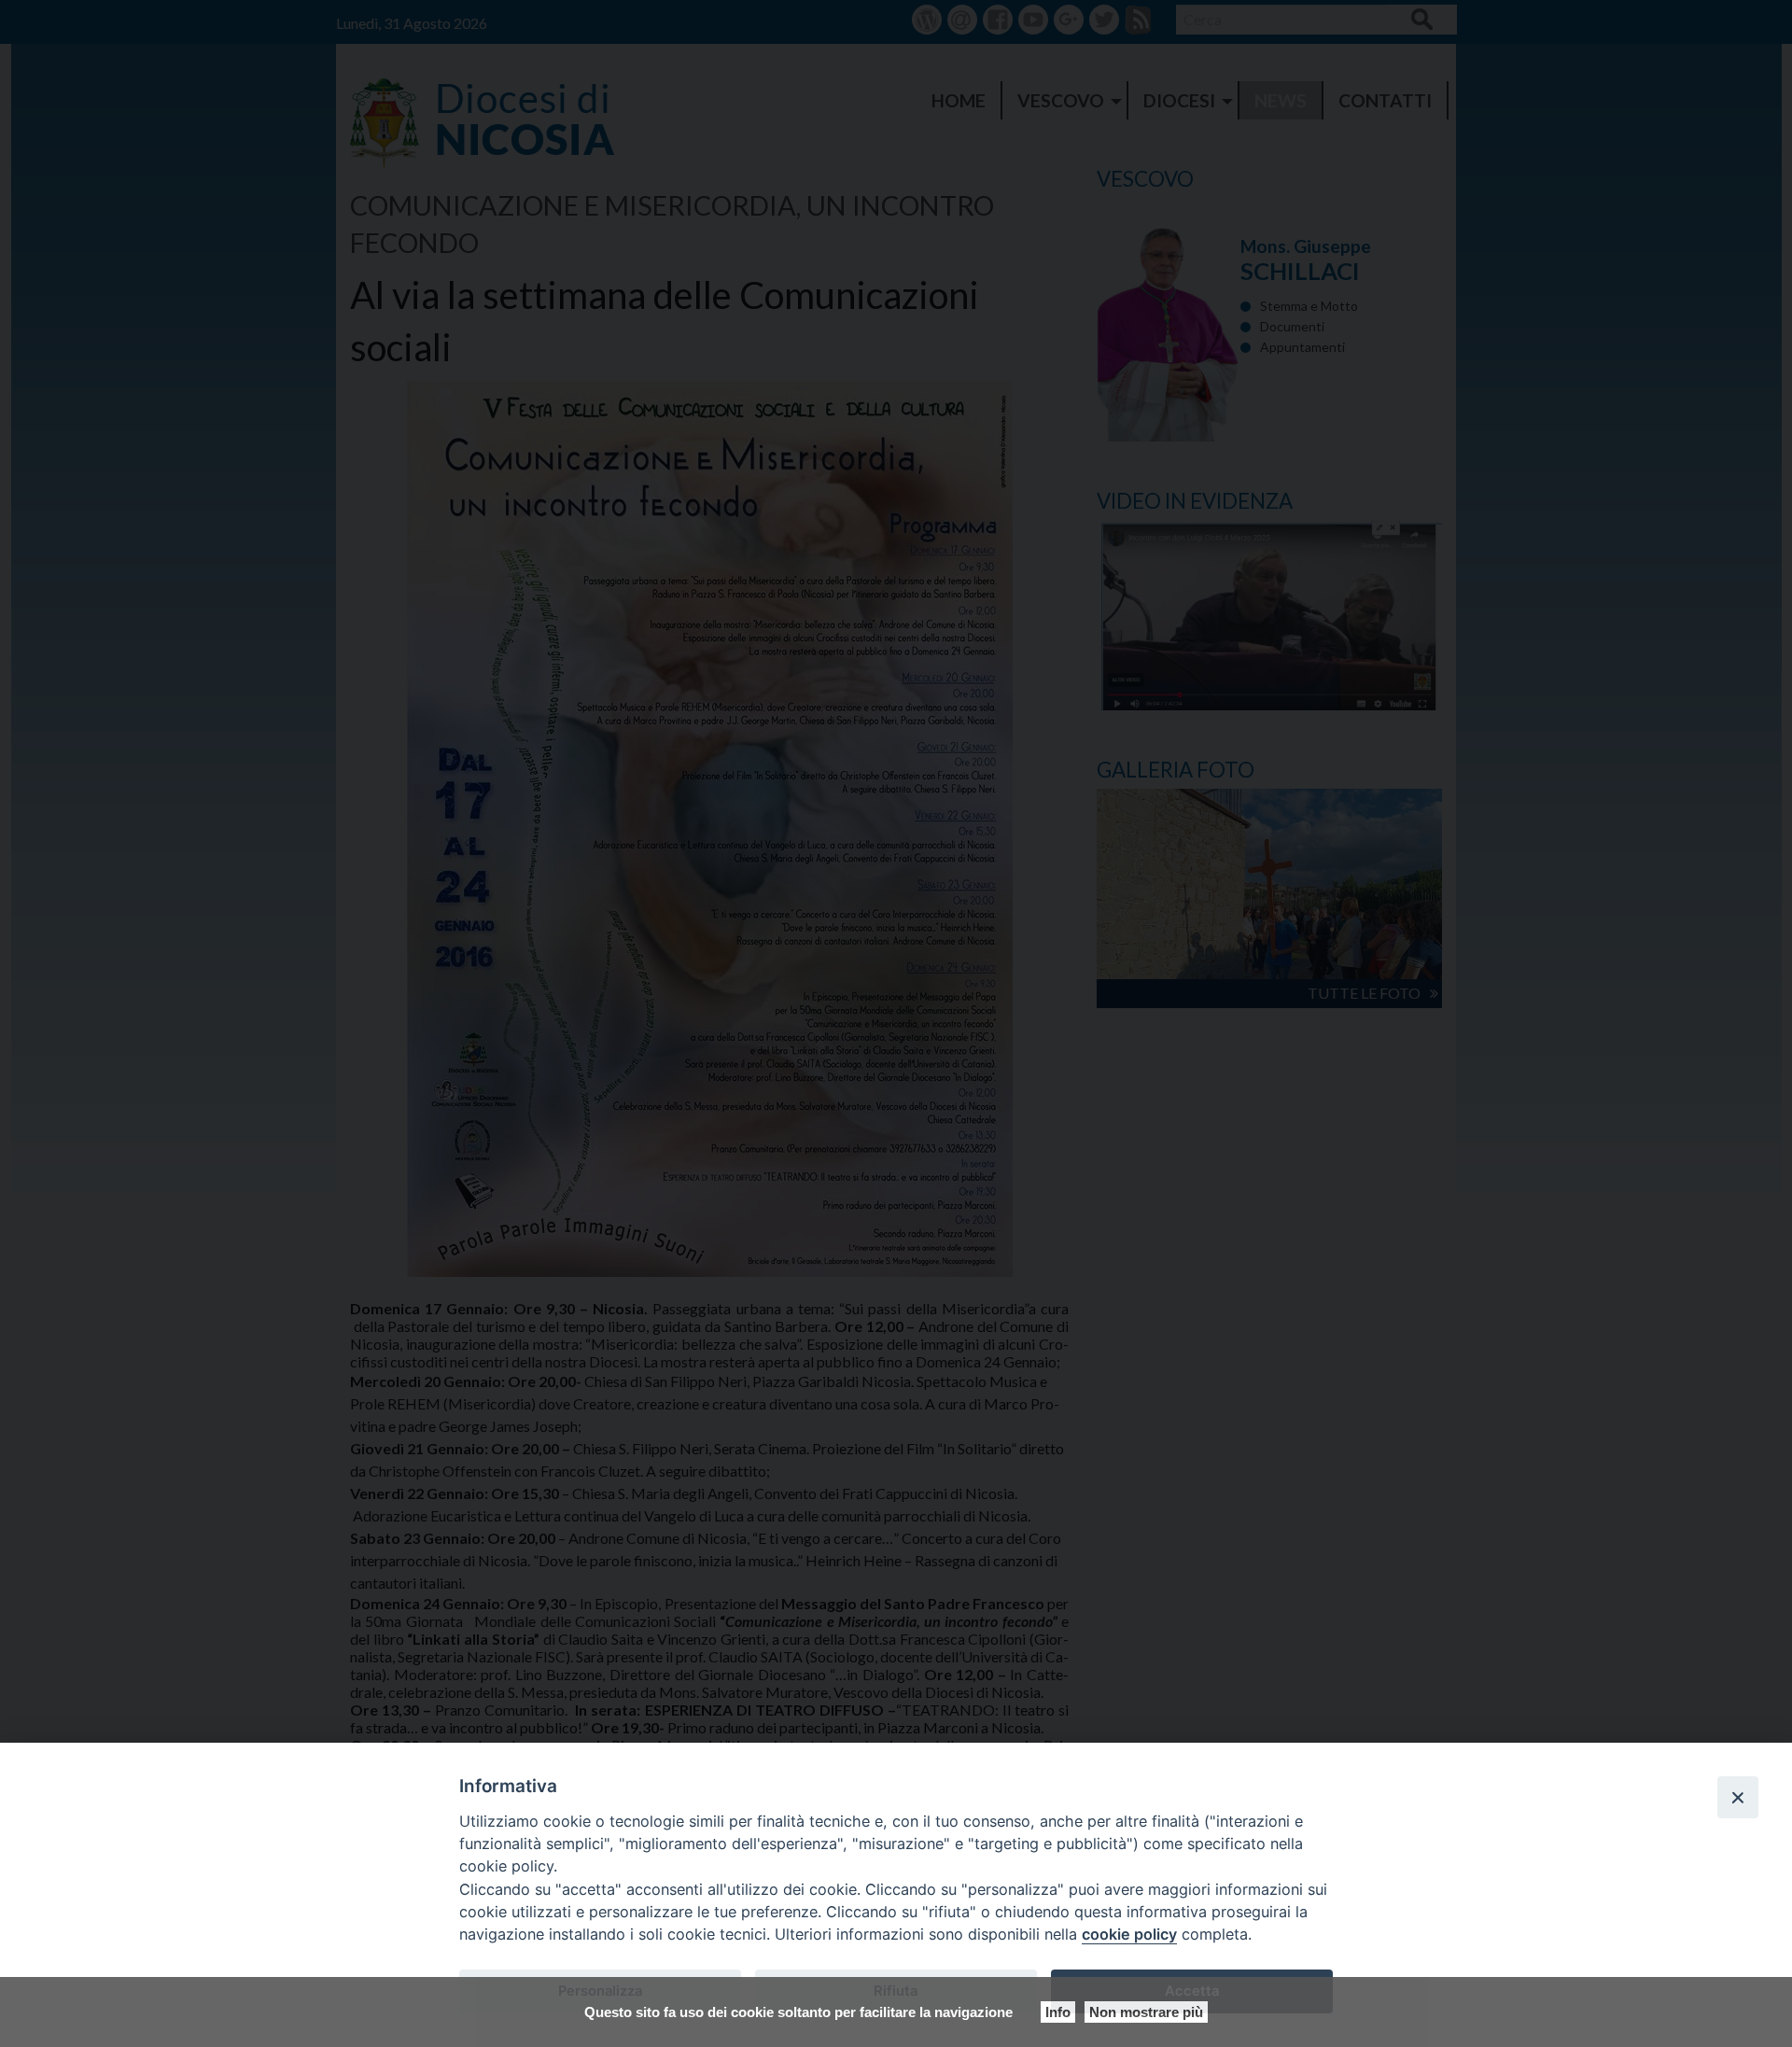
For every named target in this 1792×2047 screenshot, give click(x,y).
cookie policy (1129, 1934)
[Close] (1738, 1797)
